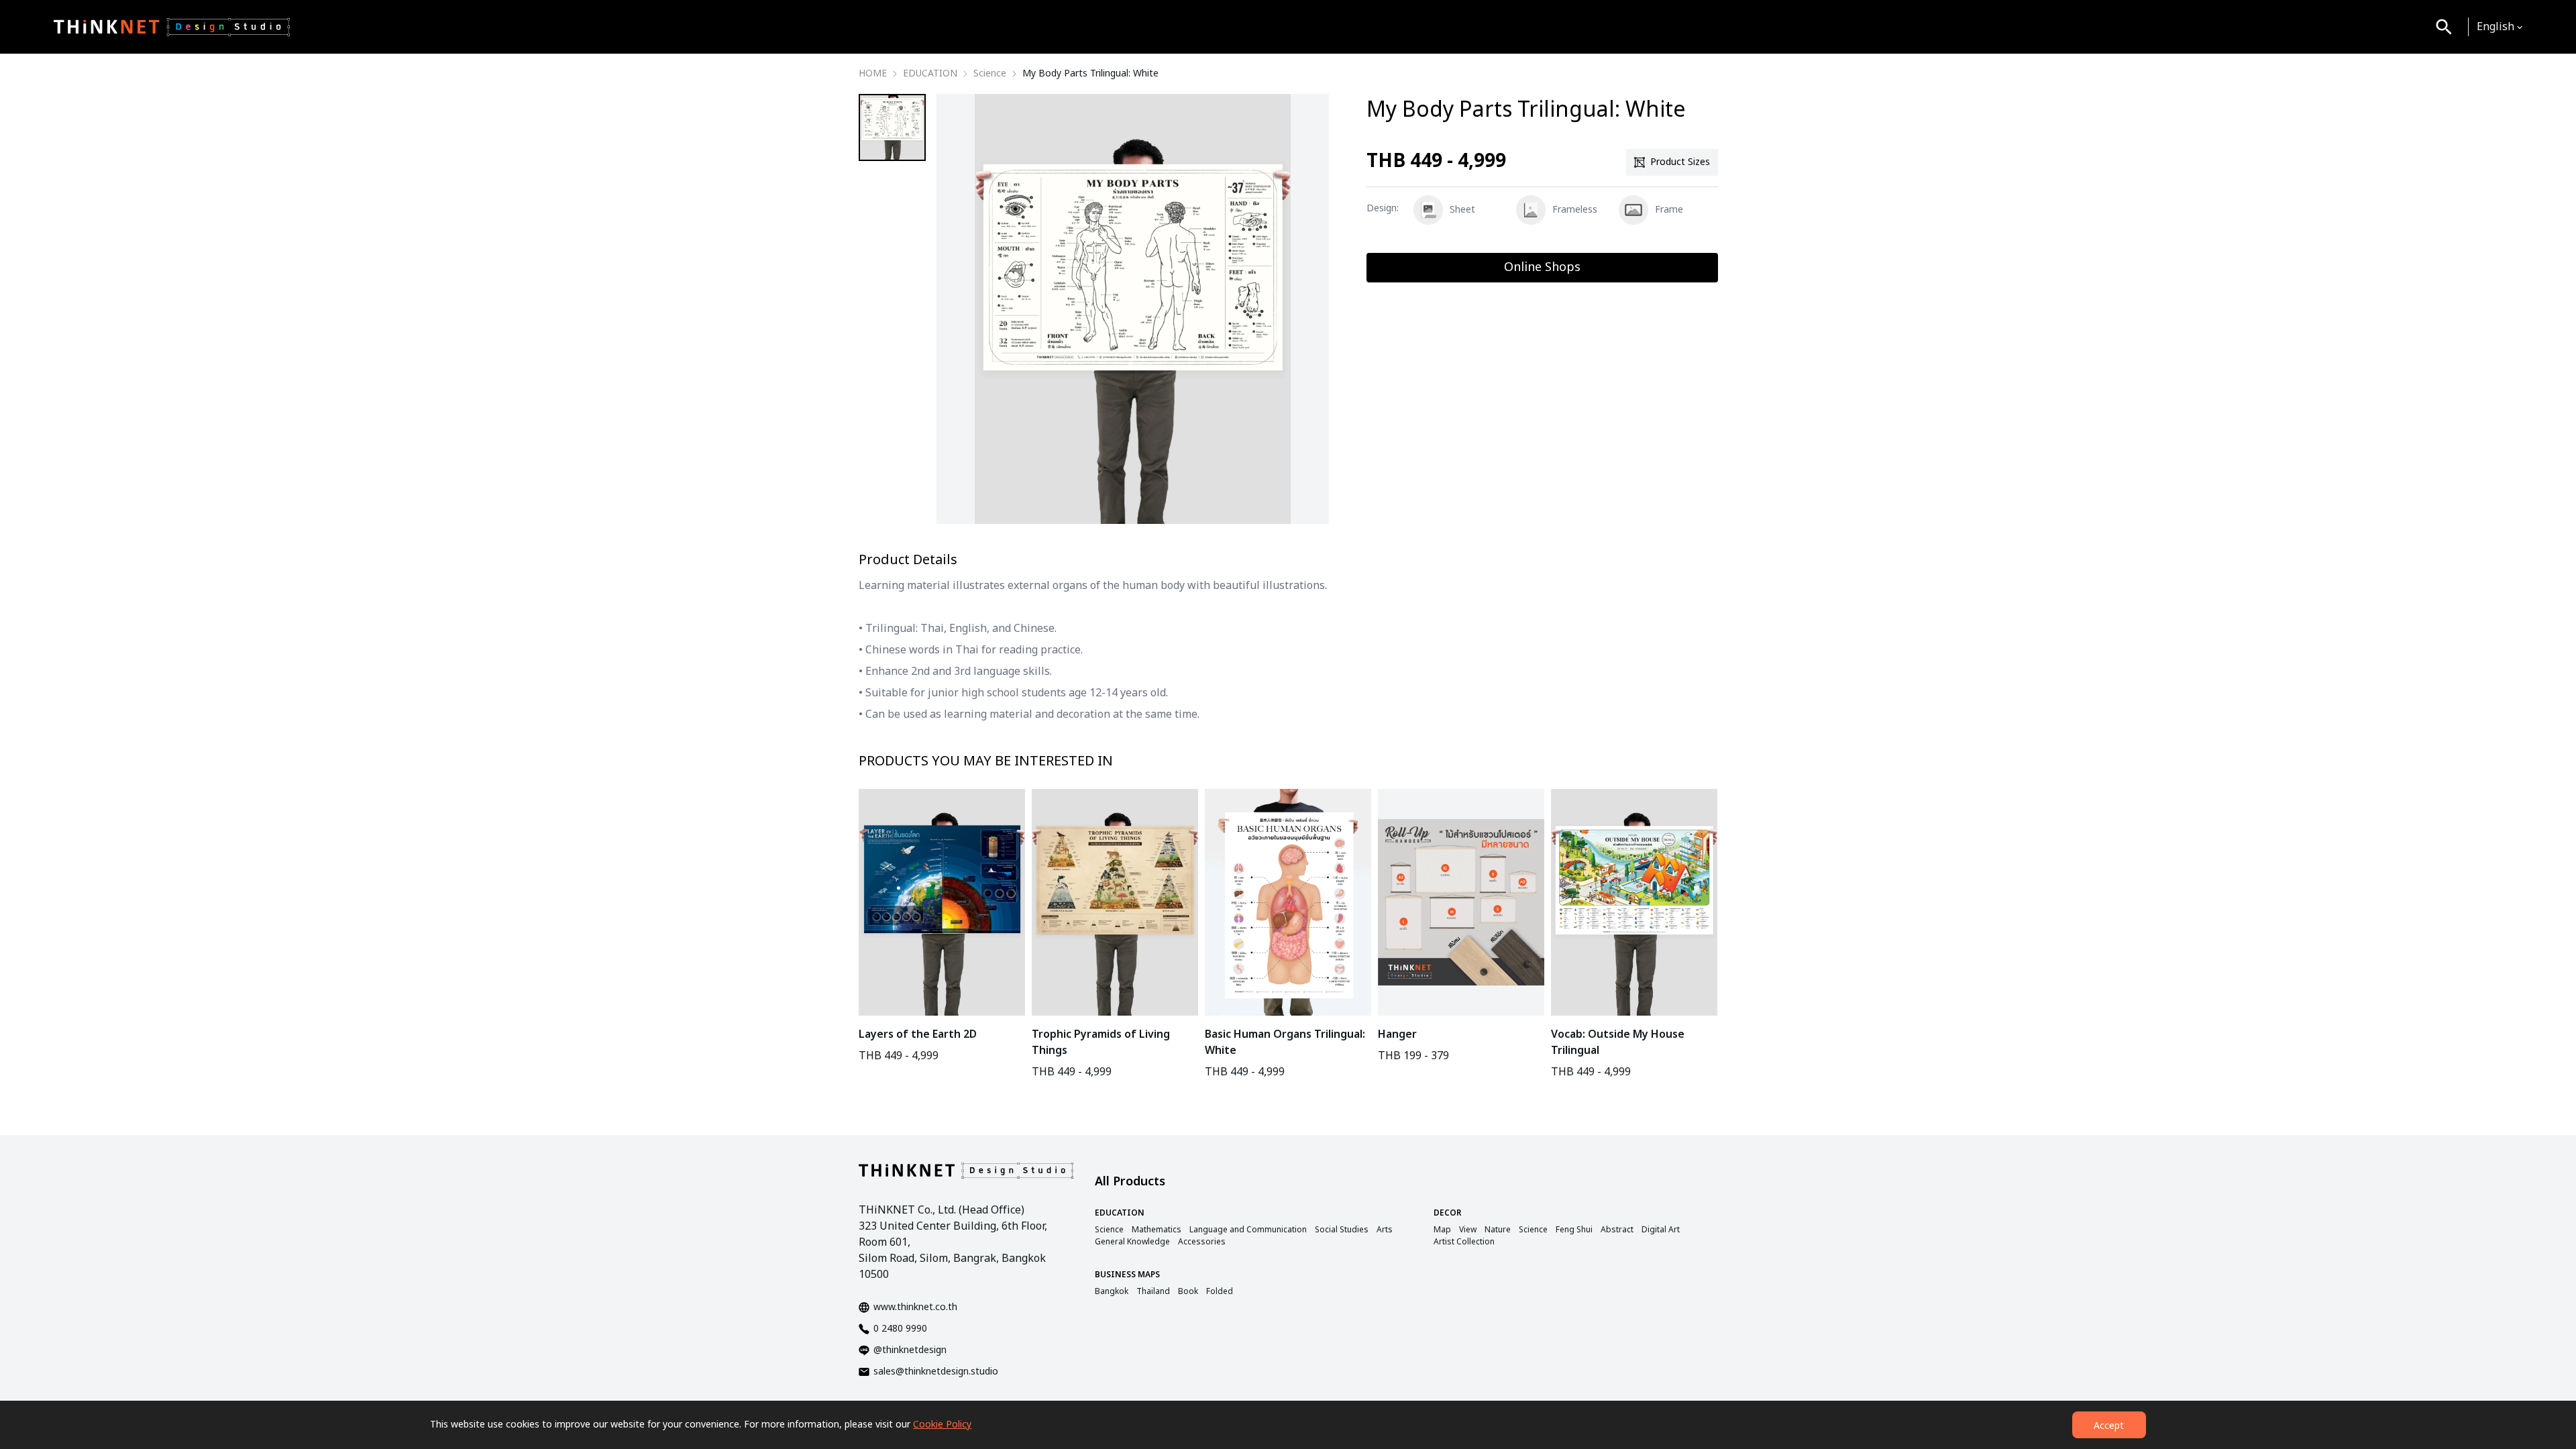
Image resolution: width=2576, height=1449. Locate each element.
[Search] (2444, 27)
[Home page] (172, 27)
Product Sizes (1680, 162)
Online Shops (1542, 267)
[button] (2500, 27)
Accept (2109, 1426)
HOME (873, 74)
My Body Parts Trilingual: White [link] (1090, 74)
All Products (1130, 1182)
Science (990, 74)
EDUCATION (930, 74)
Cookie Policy (942, 1425)
